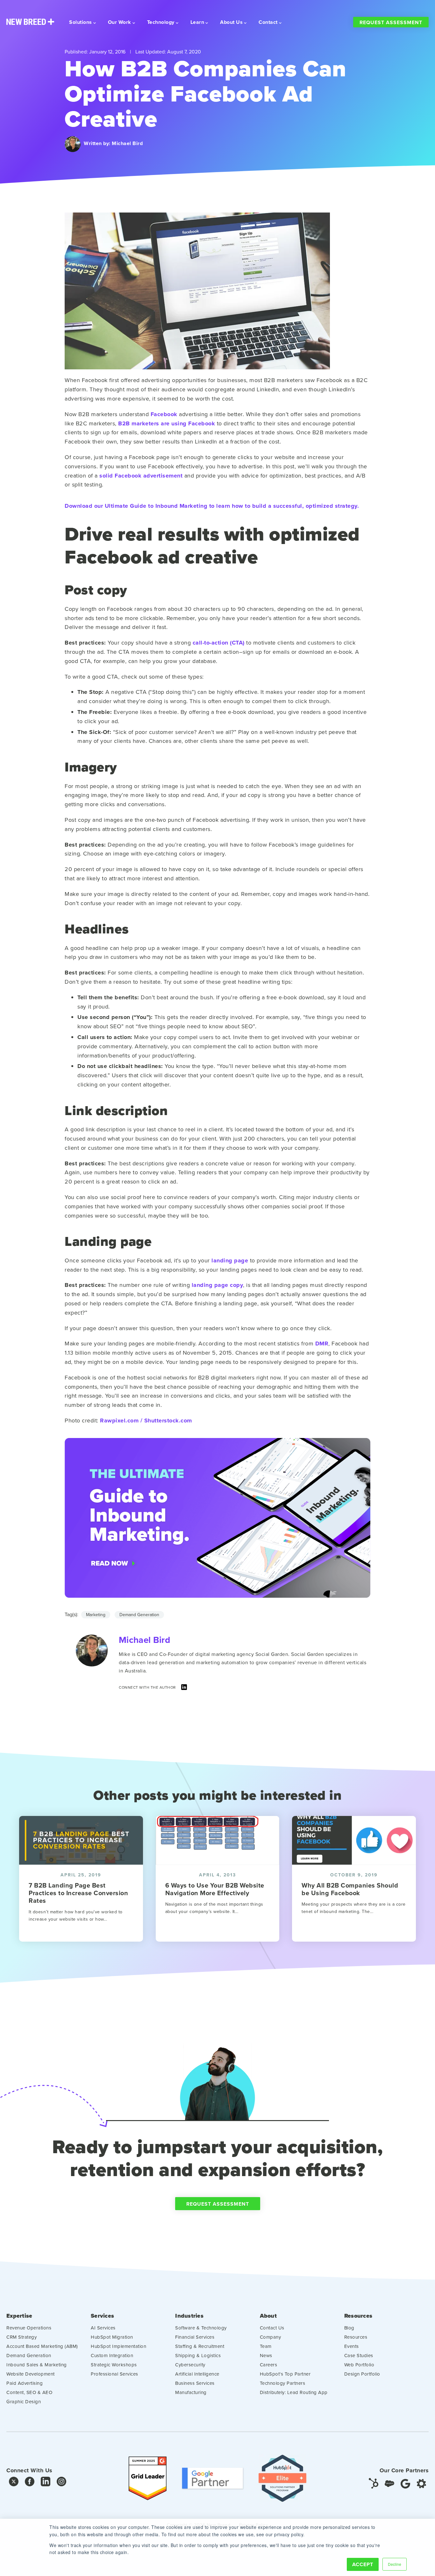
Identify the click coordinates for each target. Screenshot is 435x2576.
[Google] (405, 2483)
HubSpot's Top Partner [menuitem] (285, 2374)
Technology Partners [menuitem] (283, 2383)
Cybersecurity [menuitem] (190, 2365)
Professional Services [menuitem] (114, 2374)
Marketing (96, 1615)
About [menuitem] (268, 2316)
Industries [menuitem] (189, 2316)
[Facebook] (30, 2483)
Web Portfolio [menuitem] (359, 2365)
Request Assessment (391, 22)
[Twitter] (14, 2483)
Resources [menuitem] (358, 2316)
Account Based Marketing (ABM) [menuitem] (42, 2346)
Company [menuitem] (271, 2337)
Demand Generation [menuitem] (29, 2355)
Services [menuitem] (102, 2316)
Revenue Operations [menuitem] (29, 2328)
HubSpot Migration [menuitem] (112, 2337)
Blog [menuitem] (349, 2328)
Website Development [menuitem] (31, 2374)
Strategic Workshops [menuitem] (114, 2365)
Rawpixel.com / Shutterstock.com (146, 1421)
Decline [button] (395, 2564)
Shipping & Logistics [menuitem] (198, 2355)
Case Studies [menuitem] (359, 2355)
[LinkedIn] (184, 1689)
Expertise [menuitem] (19, 2316)
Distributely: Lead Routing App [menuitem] (294, 2392)
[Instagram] (61, 2483)
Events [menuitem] (352, 2346)
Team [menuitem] (266, 2346)
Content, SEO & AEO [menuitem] (29, 2392)
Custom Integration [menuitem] (112, 2355)
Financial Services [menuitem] (195, 2337)
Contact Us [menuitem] (272, 2328)
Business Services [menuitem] (195, 2383)
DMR (322, 1344)
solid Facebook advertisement (141, 476)
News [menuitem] (266, 2355)
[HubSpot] (374, 2483)
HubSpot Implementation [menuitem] (118, 2346)
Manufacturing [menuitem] (191, 2392)
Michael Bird (127, 143)
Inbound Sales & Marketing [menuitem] (37, 2365)
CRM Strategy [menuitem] (21, 2337)
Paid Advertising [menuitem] (25, 2383)
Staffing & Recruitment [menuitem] (200, 2346)
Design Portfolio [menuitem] (362, 2374)
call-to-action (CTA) (219, 643)
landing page (230, 1260)
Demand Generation (139, 1615)
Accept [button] (363, 2564)
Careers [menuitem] (269, 2365)
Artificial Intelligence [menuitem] (197, 2374)
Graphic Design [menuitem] (24, 2401)
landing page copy (217, 1285)
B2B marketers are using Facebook (167, 423)
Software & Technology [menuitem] (201, 2328)
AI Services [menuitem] (103, 2328)
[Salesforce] (389, 2483)
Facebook (164, 414)
